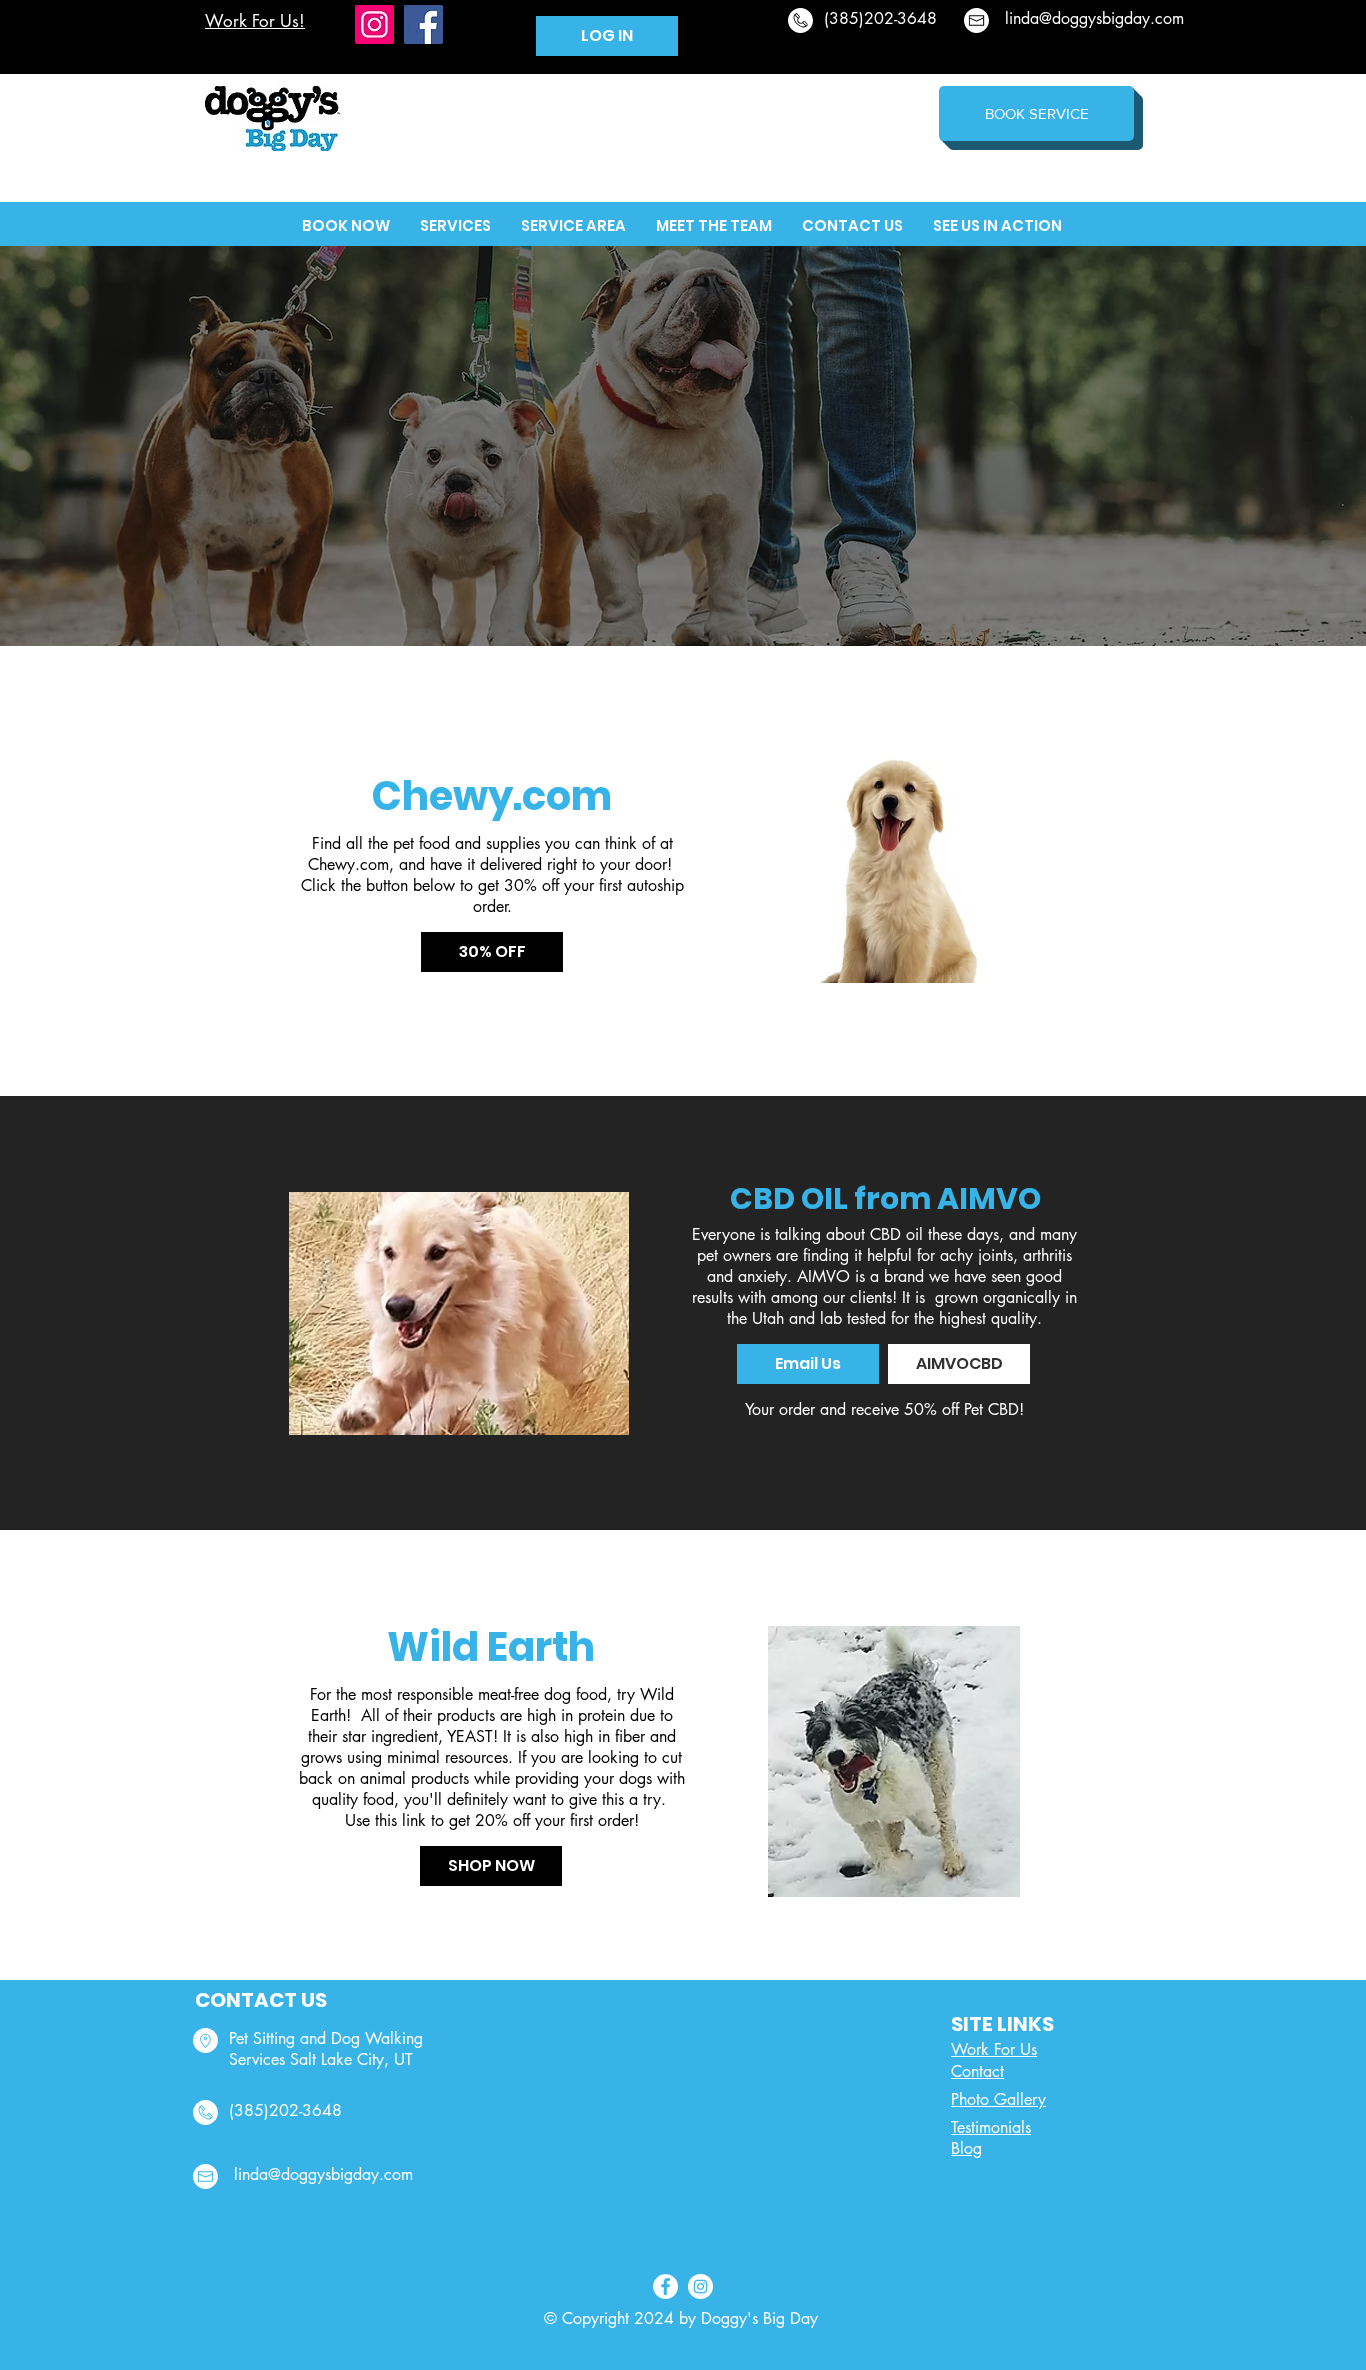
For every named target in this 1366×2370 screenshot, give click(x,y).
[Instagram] (374, 24)
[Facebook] (423, 24)
